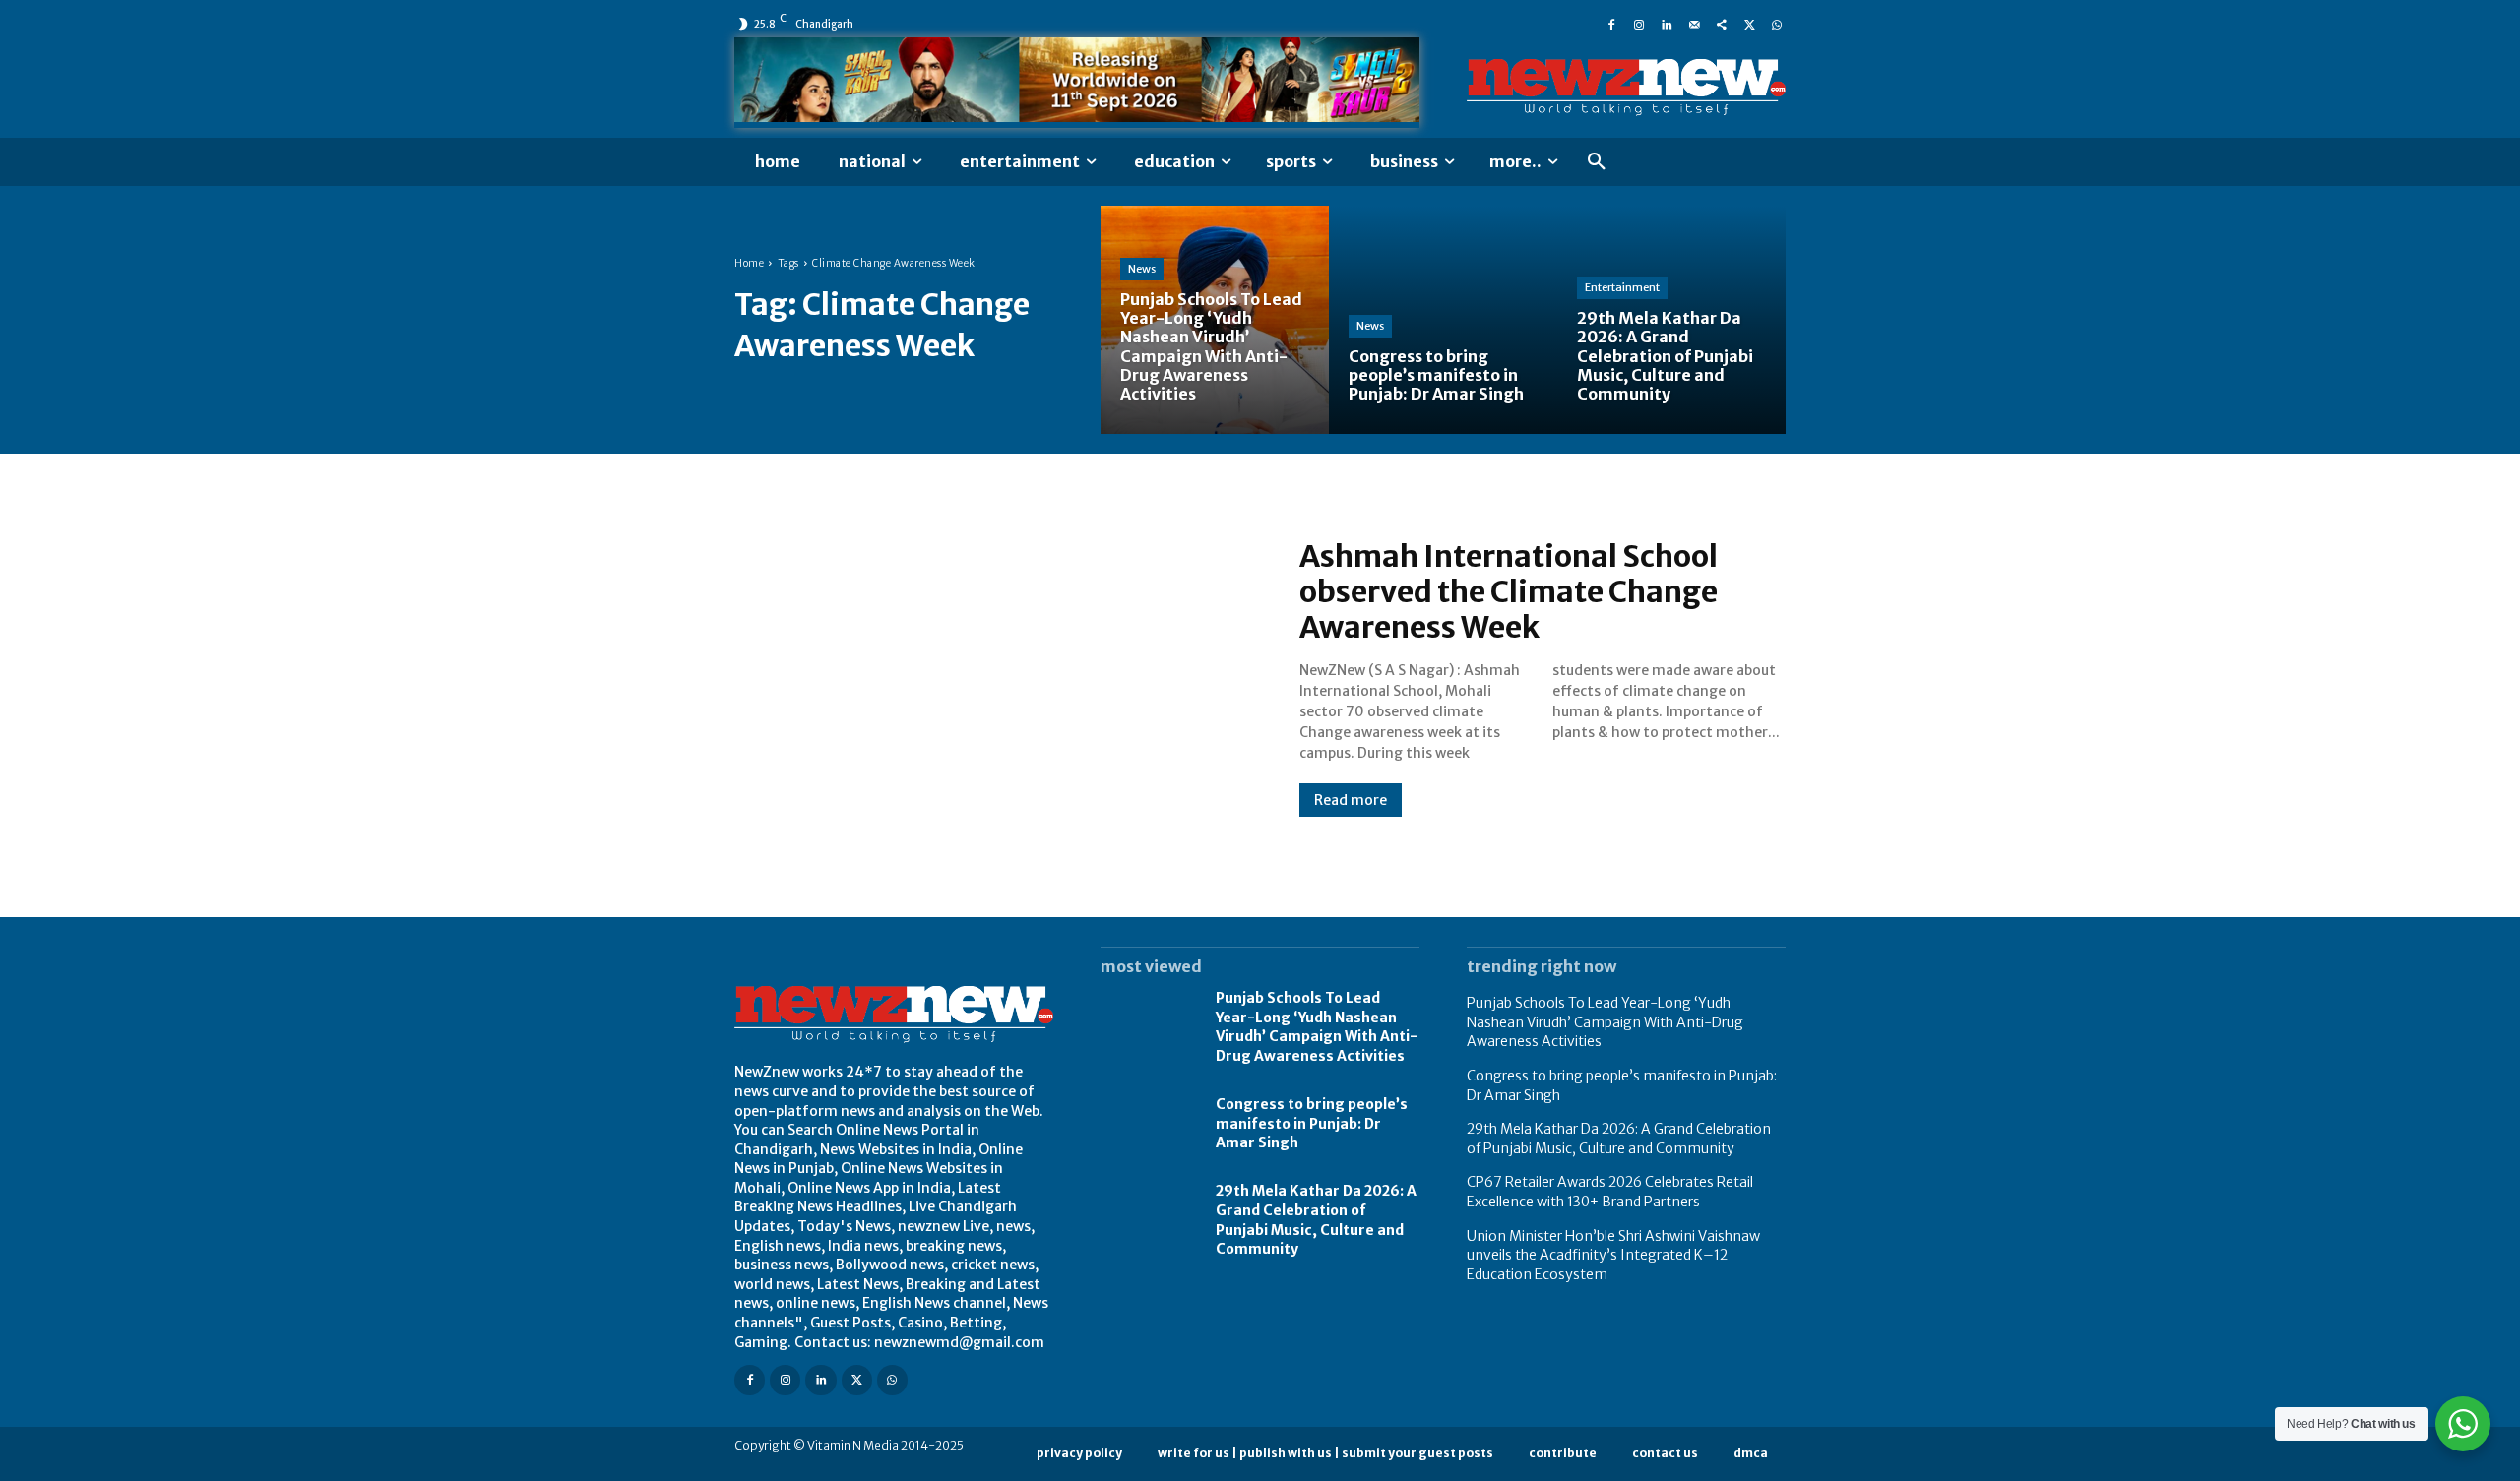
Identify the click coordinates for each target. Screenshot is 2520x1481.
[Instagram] (1639, 24)
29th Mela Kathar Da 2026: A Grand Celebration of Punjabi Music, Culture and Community (1619, 1139)
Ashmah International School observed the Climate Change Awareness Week (1509, 591)
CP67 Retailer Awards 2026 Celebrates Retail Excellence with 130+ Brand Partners (1610, 1192)
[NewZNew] (1626, 88)
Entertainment (1622, 287)
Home (749, 263)
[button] (1597, 162)
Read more (1351, 800)
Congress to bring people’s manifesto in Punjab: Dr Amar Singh (1312, 1123)
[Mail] (1694, 24)
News (1142, 269)
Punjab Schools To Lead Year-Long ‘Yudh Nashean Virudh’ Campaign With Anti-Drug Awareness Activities (1317, 1027)
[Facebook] (1611, 24)
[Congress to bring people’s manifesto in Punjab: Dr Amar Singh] (1443, 320)
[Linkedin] (1667, 24)
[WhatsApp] (1777, 24)
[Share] (1722, 24)
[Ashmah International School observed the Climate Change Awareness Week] (997, 677)
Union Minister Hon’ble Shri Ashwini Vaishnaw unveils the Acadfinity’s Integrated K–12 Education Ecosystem (1613, 1255)
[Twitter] (1749, 24)
